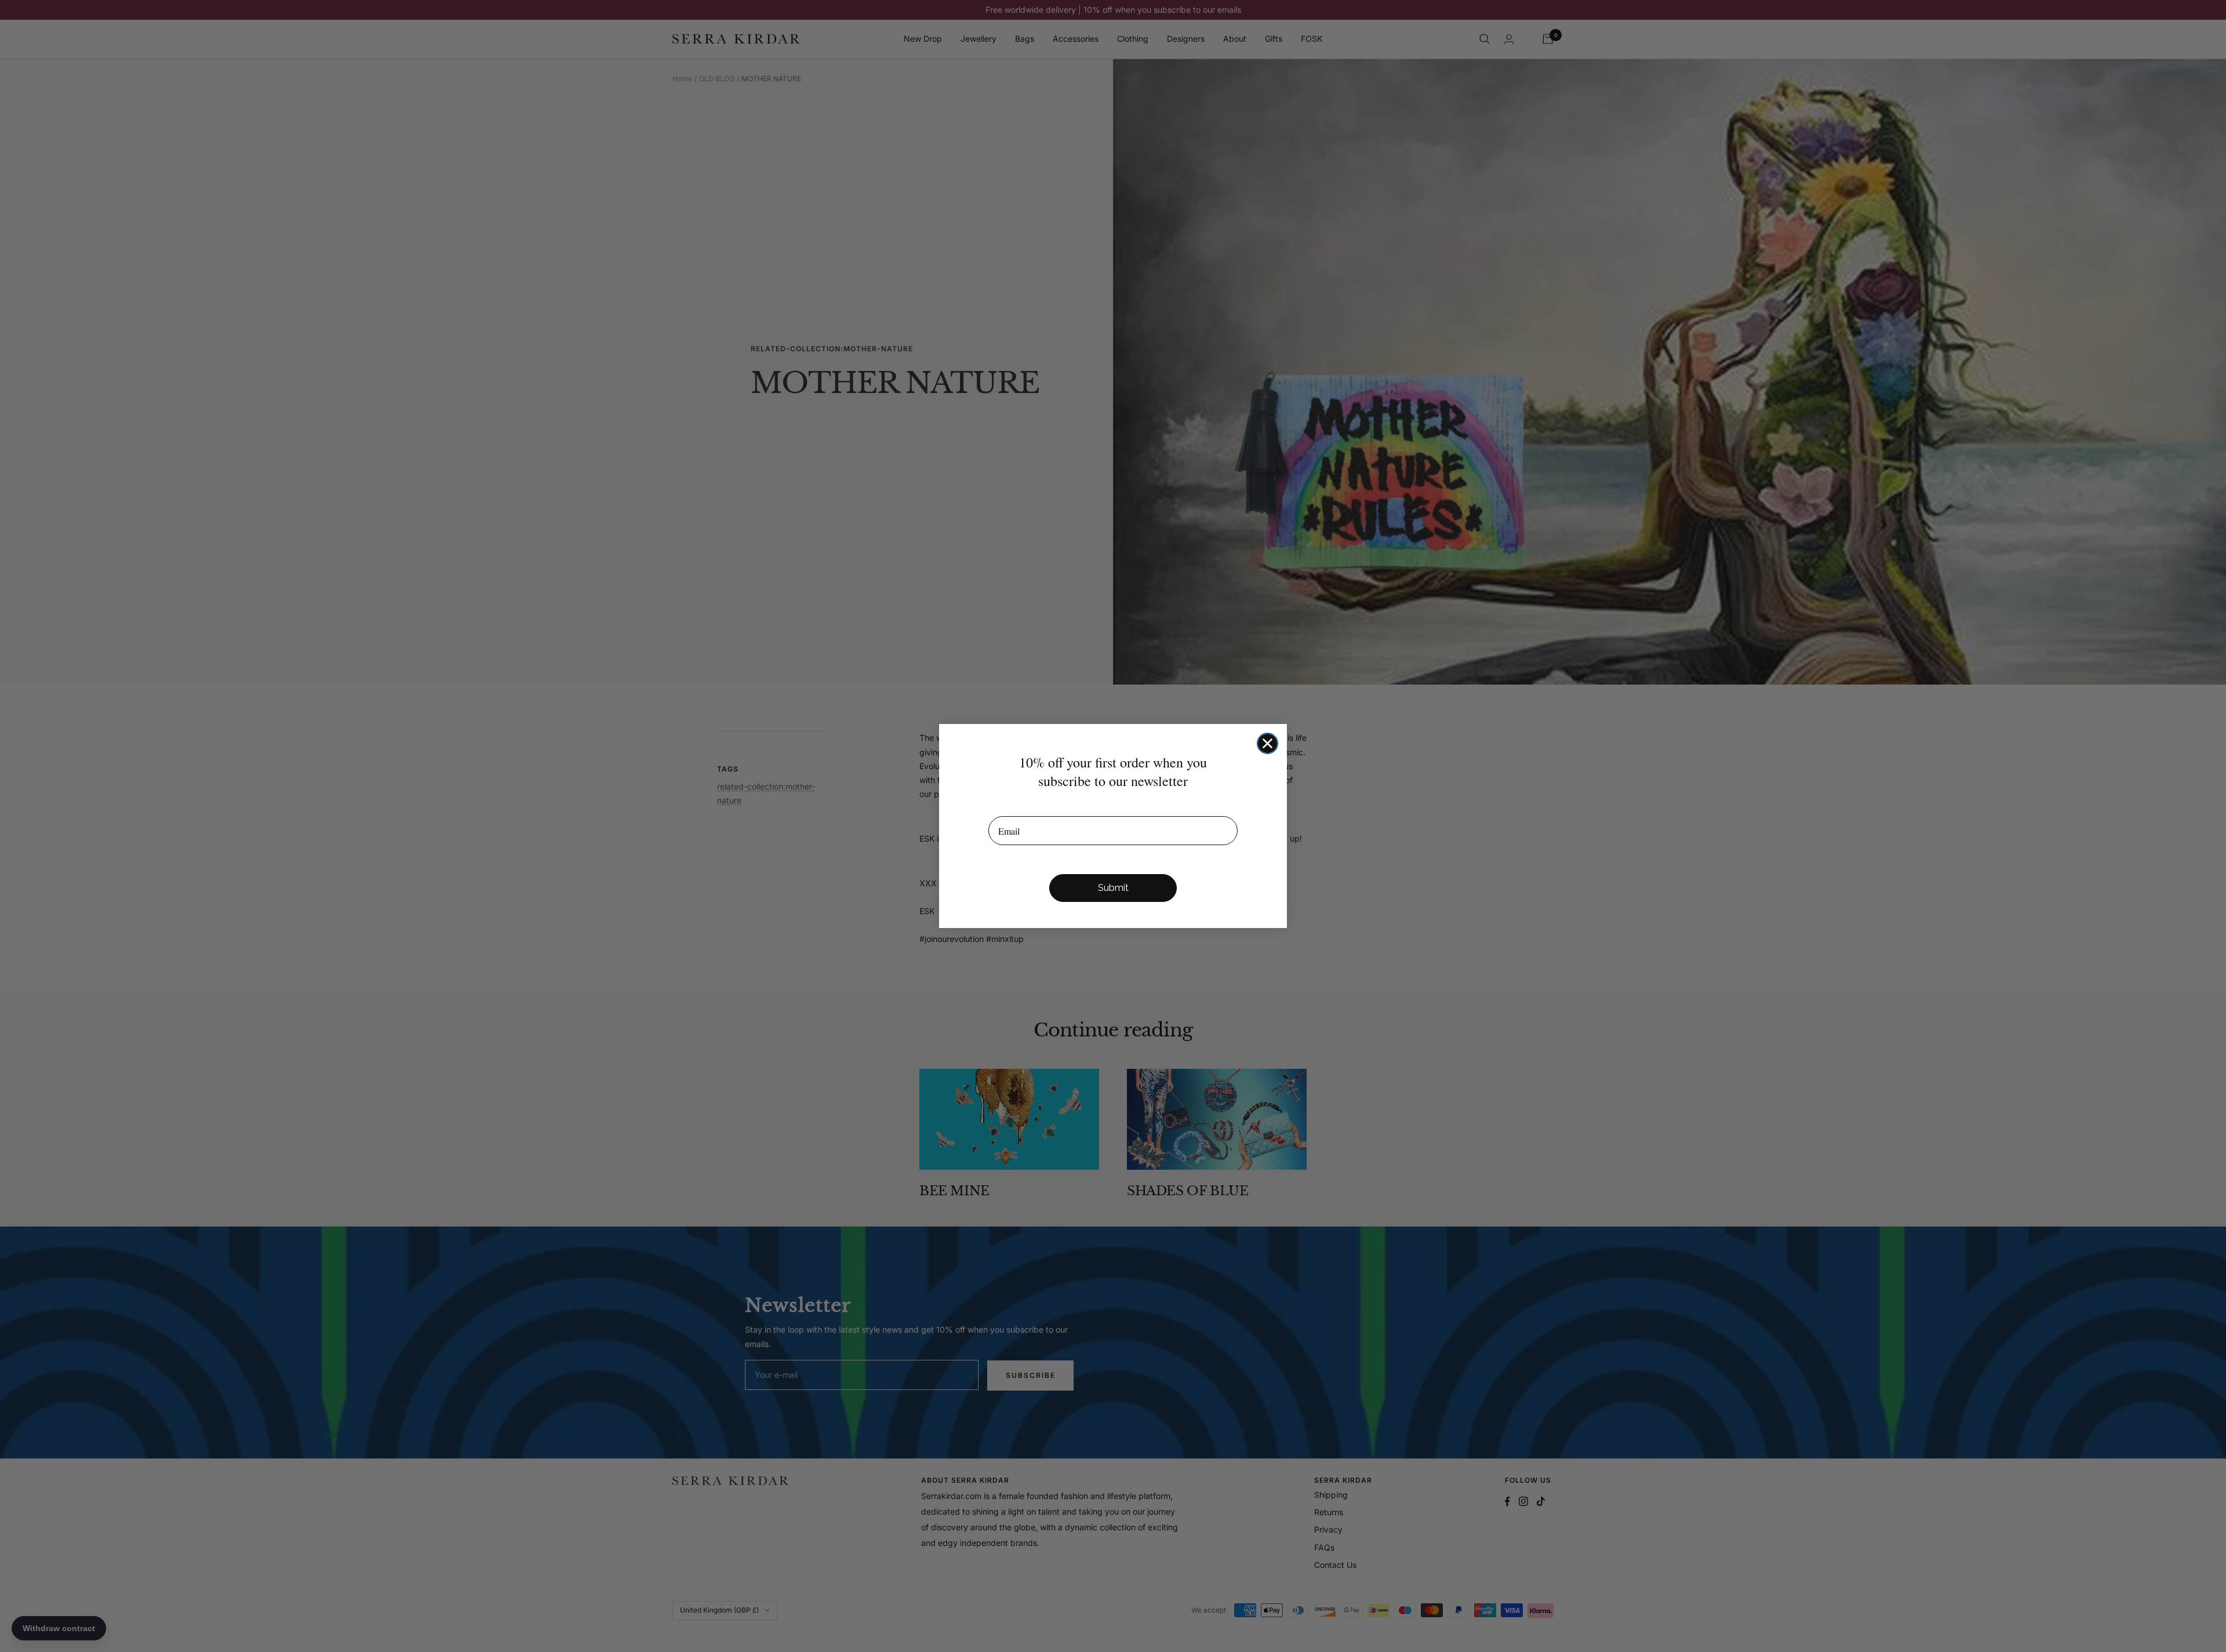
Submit (1113, 888)
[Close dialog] (1267, 743)
